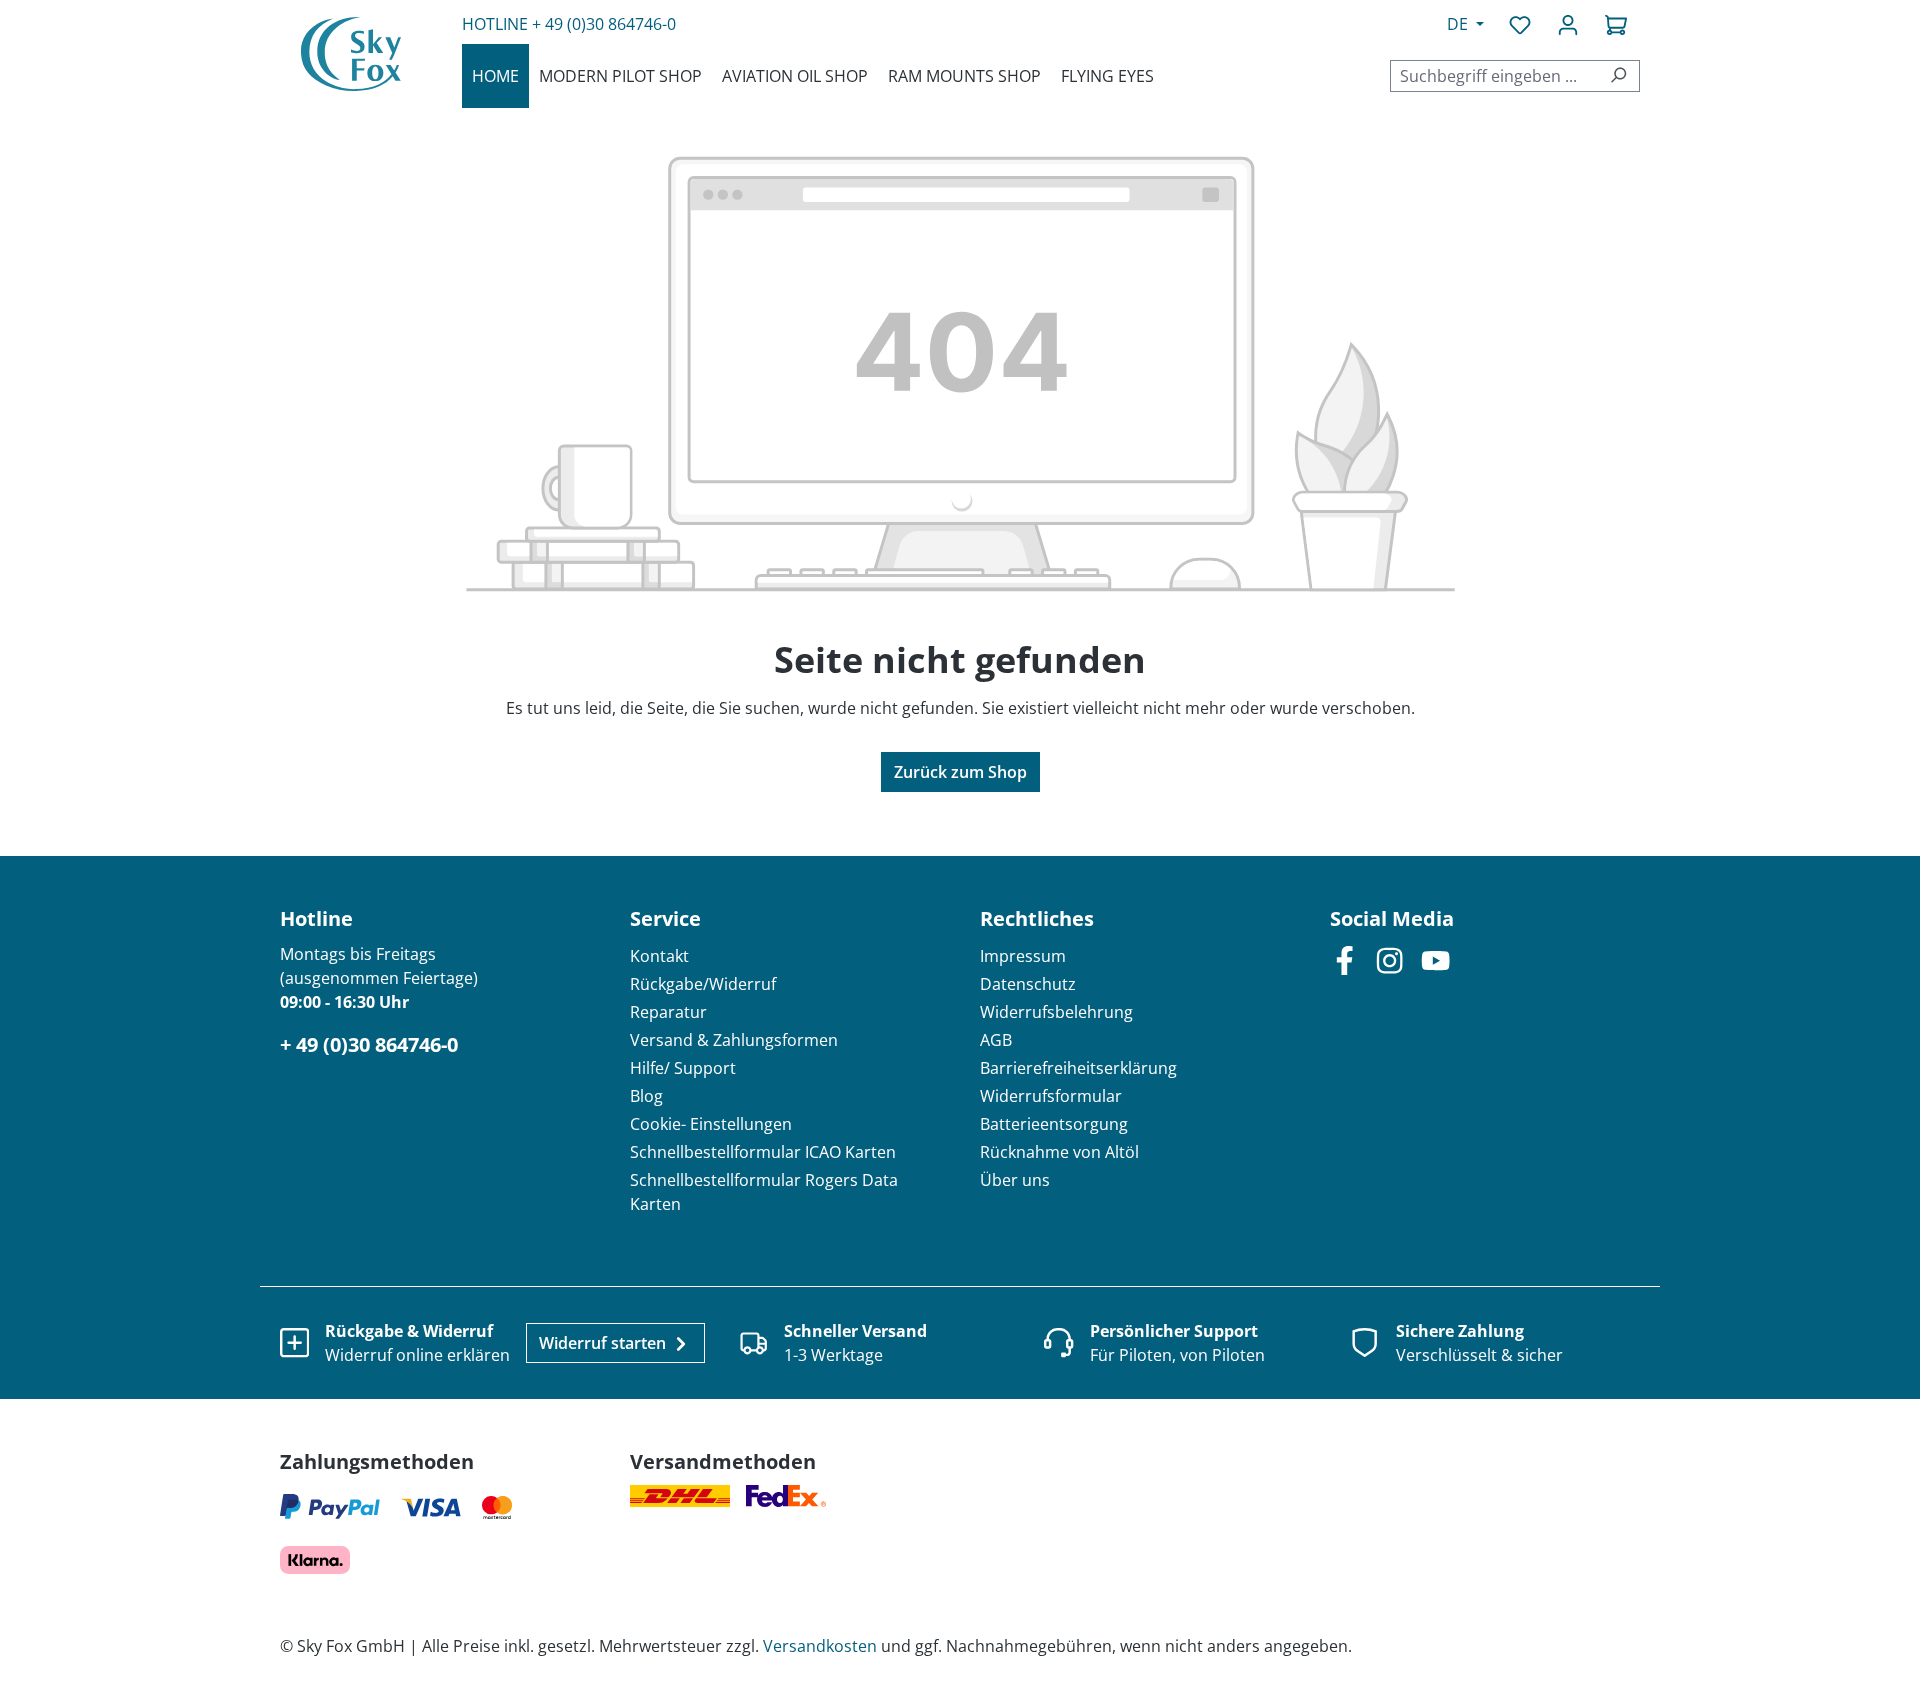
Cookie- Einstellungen (711, 1124)
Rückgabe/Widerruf (703, 984)
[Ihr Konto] (1568, 24)
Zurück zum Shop (960, 772)
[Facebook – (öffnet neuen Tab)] (1344, 959)
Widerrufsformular (1051, 1096)
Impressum (1023, 956)
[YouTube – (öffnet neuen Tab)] (1435, 959)
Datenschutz (1028, 984)
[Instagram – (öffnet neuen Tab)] (1389, 959)
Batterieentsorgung (1054, 1124)
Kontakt (659, 956)
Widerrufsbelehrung (1056, 1012)
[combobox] (1494, 76)
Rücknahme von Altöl (1059, 1152)
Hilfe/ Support (683, 1068)
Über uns (1015, 1180)
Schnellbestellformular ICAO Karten (763, 1152)
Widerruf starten (604, 1343)
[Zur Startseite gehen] (351, 53)
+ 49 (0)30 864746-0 (604, 24)
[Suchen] (1618, 76)
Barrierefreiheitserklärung (1078, 1068)
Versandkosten (820, 1646)
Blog (646, 1096)
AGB (996, 1040)
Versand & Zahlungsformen (734, 1040)
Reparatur (668, 1012)
